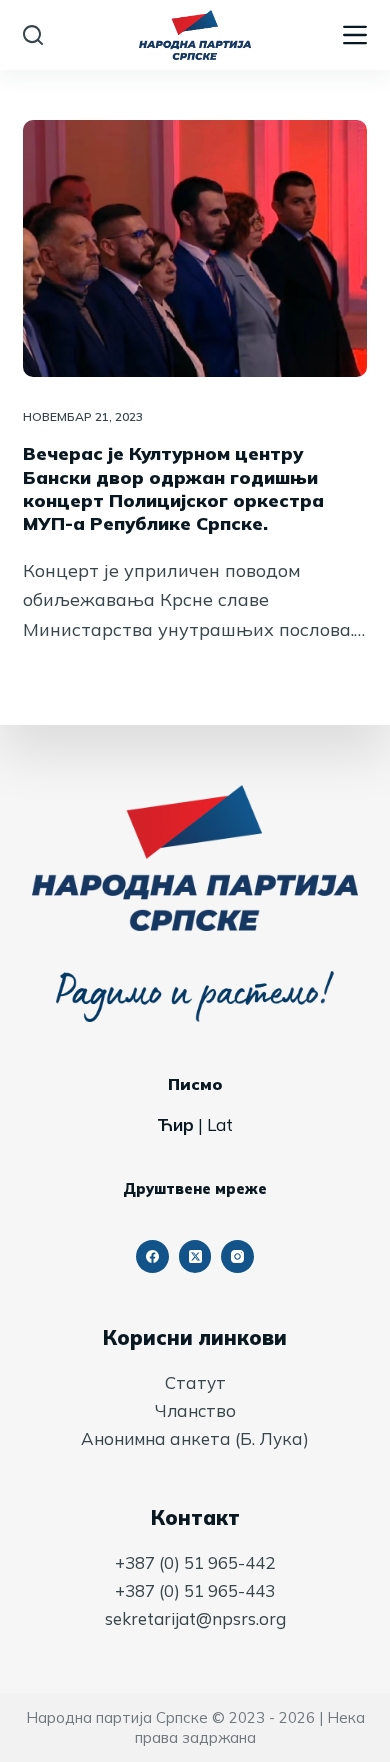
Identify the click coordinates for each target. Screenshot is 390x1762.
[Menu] (355, 35)
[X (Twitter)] (195, 1256)
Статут (195, 1382)
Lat (220, 1124)
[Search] (33, 35)
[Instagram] (237, 1256)
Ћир (175, 1124)
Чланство (195, 1410)
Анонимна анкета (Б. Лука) (195, 1438)
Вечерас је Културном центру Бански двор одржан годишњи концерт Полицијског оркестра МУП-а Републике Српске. (173, 488)
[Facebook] (152, 1256)
